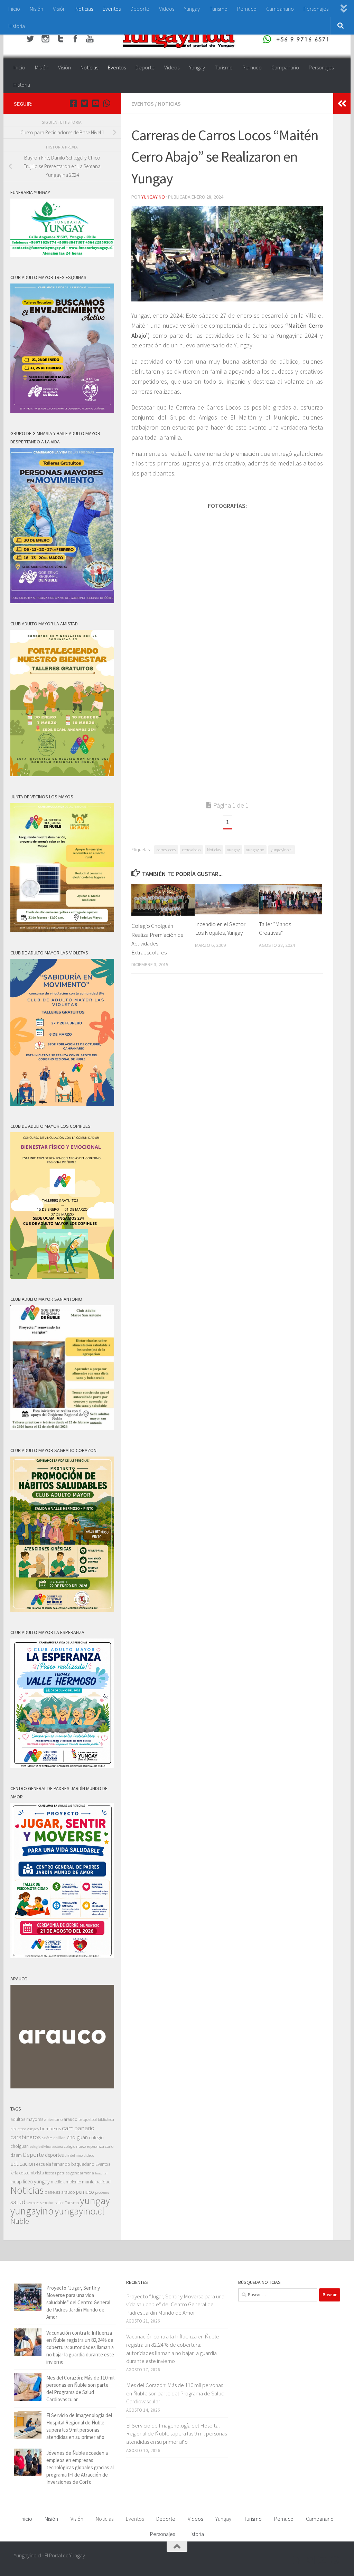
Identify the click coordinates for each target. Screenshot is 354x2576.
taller (59, 2203)
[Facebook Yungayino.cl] (73, 103)
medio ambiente (66, 2182)
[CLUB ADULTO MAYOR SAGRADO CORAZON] (62, 1610)
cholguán (77, 2137)
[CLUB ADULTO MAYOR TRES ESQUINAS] (62, 411)
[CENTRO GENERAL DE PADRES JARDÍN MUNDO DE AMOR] (62, 1956)
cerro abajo (191, 850)
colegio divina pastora (46, 2146)
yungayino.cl (282, 850)
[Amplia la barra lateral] (342, 104)
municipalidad (96, 2182)
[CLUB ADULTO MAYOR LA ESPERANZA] (62, 1766)
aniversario (53, 2119)
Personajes (316, 9)
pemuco (85, 2192)
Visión (59, 9)
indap (16, 2182)
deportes (54, 2155)
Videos (167, 9)
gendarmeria (82, 2173)
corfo (109, 2146)
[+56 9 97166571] (106, 103)
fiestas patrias (57, 2173)
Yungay (192, 9)
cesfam (47, 2138)
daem (16, 2155)
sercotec (33, 2203)
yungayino (255, 850)
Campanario (280, 9)
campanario (78, 2128)
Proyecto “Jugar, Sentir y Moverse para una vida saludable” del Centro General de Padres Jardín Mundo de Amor (78, 2302)
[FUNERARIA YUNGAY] (62, 255)
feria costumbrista (27, 2173)
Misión (36, 9)
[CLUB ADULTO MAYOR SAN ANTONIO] (62, 1428)
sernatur (47, 2203)
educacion (23, 2164)
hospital (101, 2173)
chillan (60, 2138)
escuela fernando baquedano (65, 2164)
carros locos (166, 850)
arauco (71, 2119)
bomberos (50, 2129)
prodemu (102, 2192)
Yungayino (153, 197)
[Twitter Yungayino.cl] (84, 103)
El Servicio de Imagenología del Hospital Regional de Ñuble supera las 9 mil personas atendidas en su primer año (176, 2434)
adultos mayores (27, 2119)
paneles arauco (60, 2192)
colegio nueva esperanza (84, 2146)
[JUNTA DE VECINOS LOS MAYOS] (62, 930)
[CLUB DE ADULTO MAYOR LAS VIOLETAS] (62, 1104)
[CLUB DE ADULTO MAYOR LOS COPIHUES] (62, 1277)
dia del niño (74, 2155)
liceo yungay (36, 2181)
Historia (17, 26)
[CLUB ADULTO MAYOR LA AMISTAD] (62, 774)
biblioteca (106, 2119)
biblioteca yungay (25, 2129)
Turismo (218, 9)
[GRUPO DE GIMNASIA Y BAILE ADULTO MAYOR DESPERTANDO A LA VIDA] (62, 601)
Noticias (84, 9)
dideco (89, 2155)
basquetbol (88, 2119)
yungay (233, 850)
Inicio (14, 9)
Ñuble (20, 2221)
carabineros (26, 2137)
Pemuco (247, 9)
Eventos (112, 9)
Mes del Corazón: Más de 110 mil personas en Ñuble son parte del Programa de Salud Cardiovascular (175, 2393)
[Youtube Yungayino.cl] (95, 103)
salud (18, 2202)
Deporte (140, 9)
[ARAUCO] (62, 2087)
